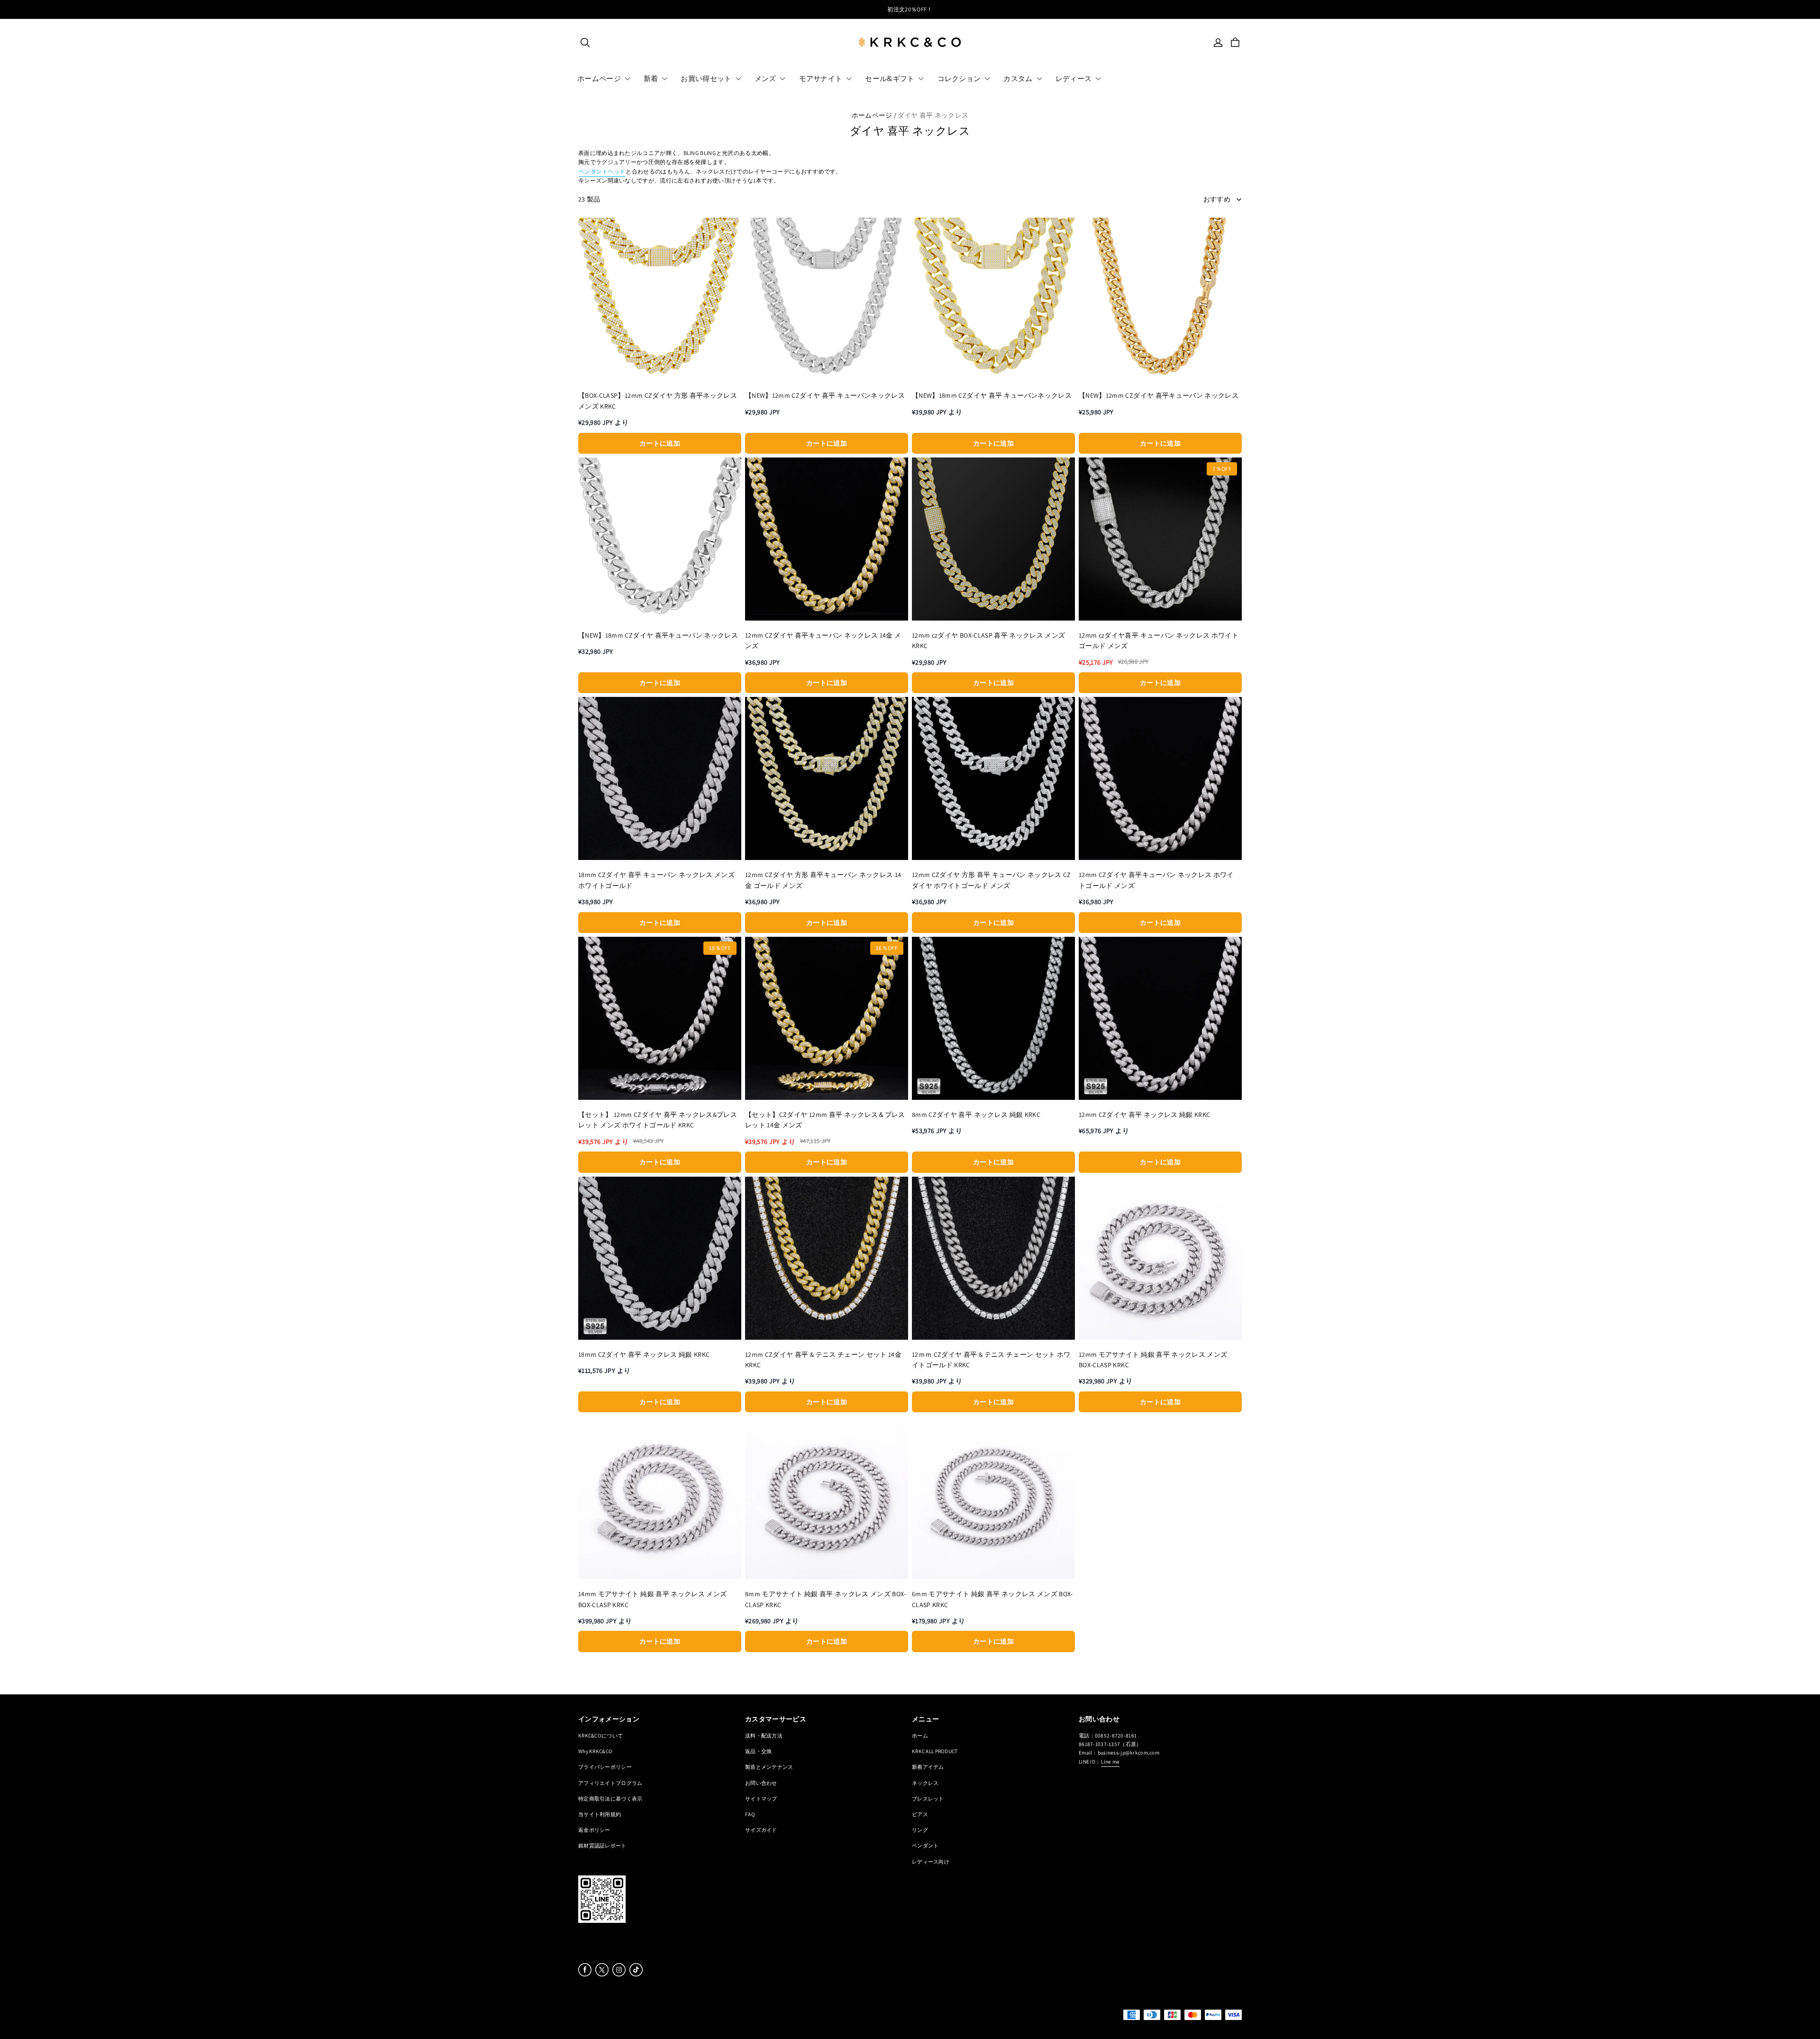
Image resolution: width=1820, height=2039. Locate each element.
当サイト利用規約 (600, 1814)
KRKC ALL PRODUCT (935, 1751)
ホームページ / (874, 115)
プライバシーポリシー (605, 1767)
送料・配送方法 (764, 1735)
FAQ (750, 1814)
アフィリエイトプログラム (610, 1783)
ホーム (920, 1735)
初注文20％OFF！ (910, 9)
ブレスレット (928, 1798)
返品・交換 (758, 1751)
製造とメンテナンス (769, 1767)
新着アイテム (928, 1767)
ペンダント (925, 1845)
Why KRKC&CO (595, 1751)
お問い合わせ (761, 1783)
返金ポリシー (594, 1830)
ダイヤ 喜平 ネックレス (933, 115)
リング (920, 1830)
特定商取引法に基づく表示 (610, 1798)
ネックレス (925, 1783)
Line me (1110, 1761)
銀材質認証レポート (602, 1845)
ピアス (920, 1814)
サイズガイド (761, 1830)
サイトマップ (761, 1798)
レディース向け (931, 1861)
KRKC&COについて (601, 1735)
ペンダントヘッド (602, 171)
